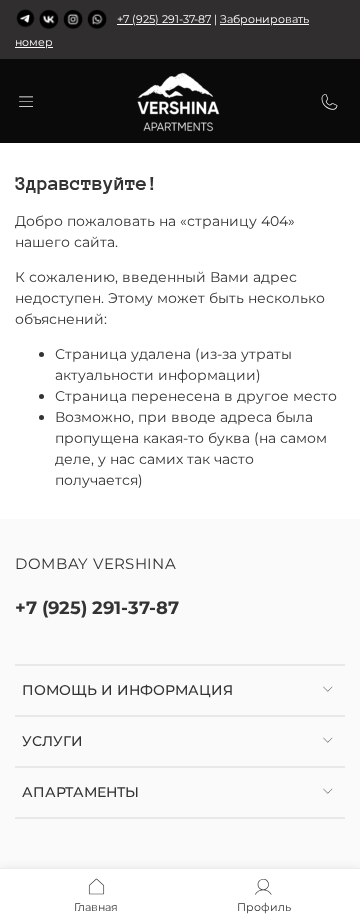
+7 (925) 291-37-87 (164, 19)
